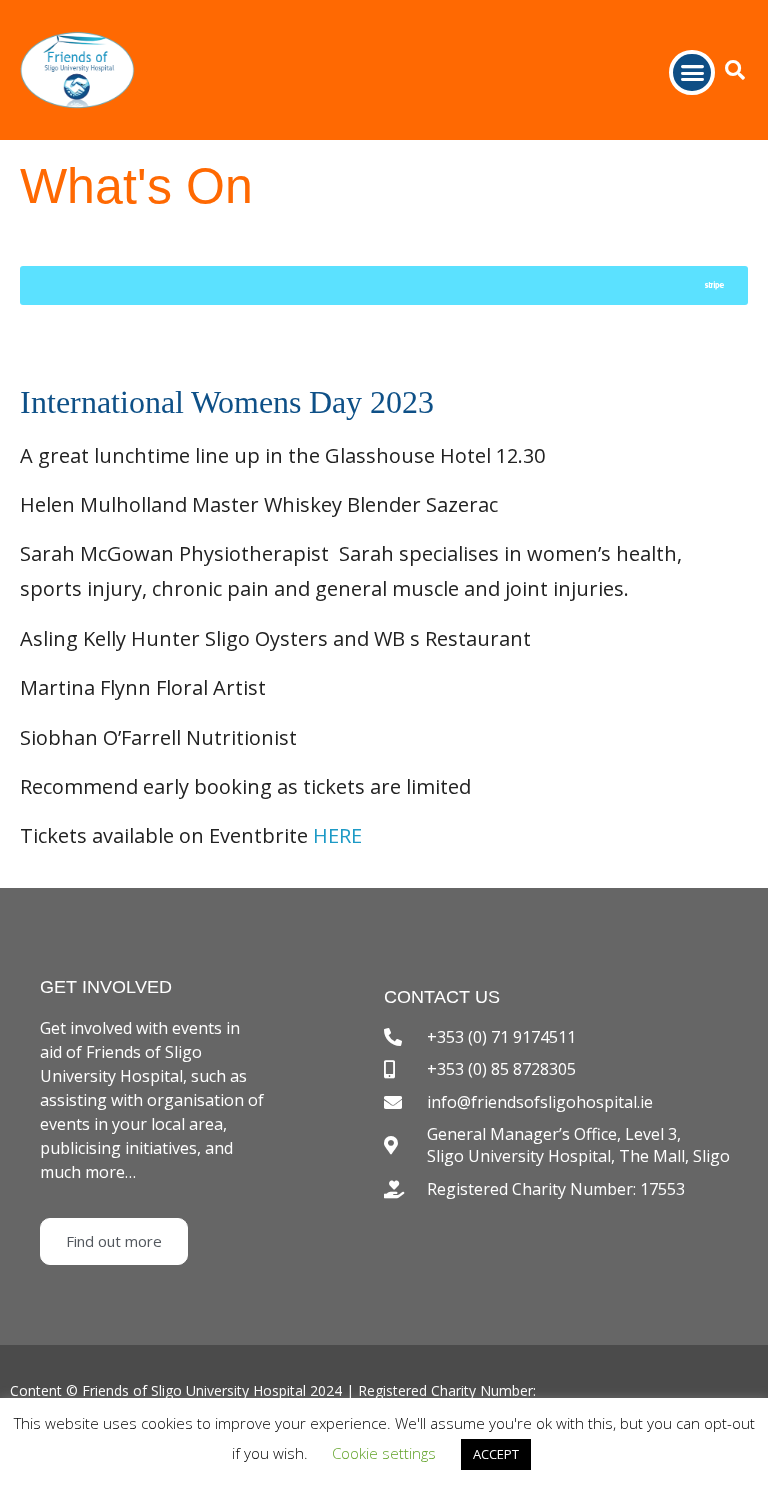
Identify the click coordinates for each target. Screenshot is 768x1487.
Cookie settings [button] (384, 1453)
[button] (692, 73)
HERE (337, 835)
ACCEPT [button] (496, 1454)
